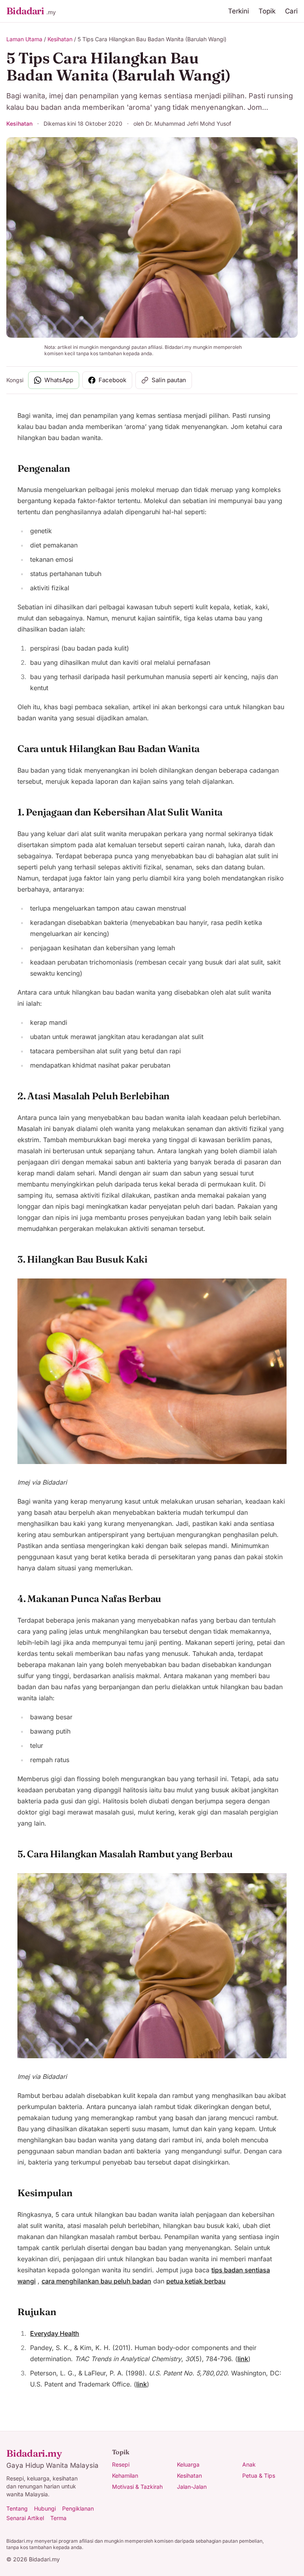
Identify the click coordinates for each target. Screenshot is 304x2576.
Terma (58, 2518)
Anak (249, 2464)
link (243, 2359)
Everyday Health (55, 2333)
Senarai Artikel (25, 2518)
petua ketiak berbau (196, 2281)
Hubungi (45, 2508)
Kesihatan (60, 39)
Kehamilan (125, 2476)
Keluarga (188, 2464)
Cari (291, 11)
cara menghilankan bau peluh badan (96, 2281)
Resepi (121, 2464)
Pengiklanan (78, 2508)
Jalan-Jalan (192, 2487)
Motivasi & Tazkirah (137, 2487)
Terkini (238, 11)
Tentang (17, 2508)
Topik (267, 11)
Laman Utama (24, 39)
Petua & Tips (259, 2476)
